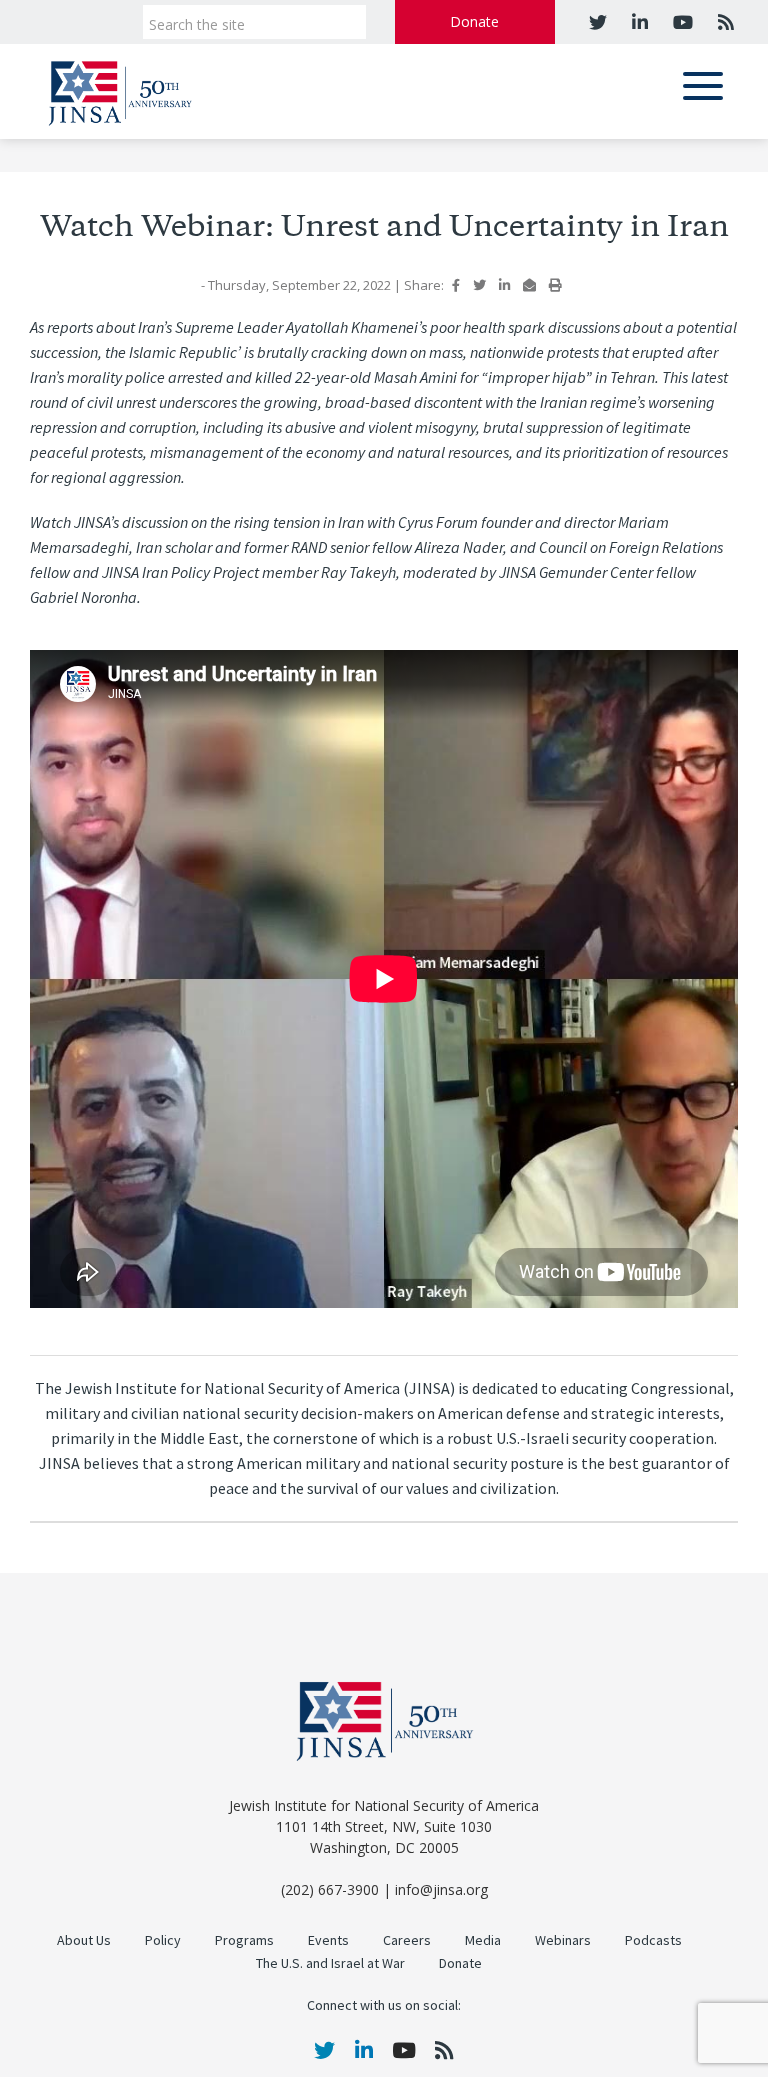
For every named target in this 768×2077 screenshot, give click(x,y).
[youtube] (680, 22)
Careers (407, 1940)
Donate (474, 21)
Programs (244, 1940)
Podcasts (653, 1940)
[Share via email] (529, 285)
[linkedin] (637, 22)
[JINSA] (120, 89)
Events (328, 1940)
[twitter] (598, 22)
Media (483, 1940)
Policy (163, 1940)
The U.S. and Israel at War (330, 1963)
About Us (84, 1940)
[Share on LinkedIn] (504, 285)
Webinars (563, 1940)
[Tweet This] (479, 285)
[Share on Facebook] (456, 285)
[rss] (723, 22)
